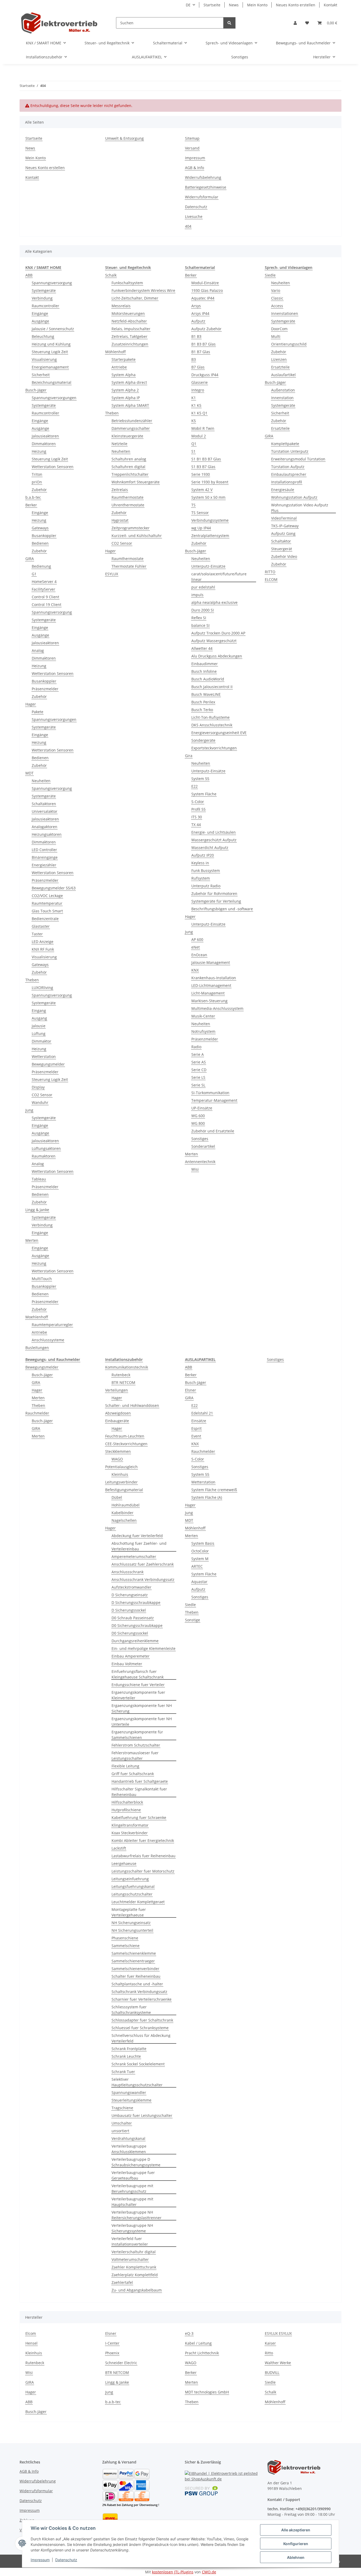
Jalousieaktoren (45, 436)
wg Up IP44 (201, 528)
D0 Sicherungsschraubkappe (137, 1625)
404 (188, 226)
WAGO (117, 1459)
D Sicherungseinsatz (130, 1595)
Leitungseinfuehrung (130, 1879)
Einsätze (199, 1421)
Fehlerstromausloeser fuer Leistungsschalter (135, 1756)
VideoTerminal (284, 518)
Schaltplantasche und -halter (137, 1984)
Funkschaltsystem (127, 283)
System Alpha (124, 375)
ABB (29, 275)
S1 (193, 451)
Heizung (39, 451)
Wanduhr (40, 1102)
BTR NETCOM (123, 1382)
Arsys (196, 306)
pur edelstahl (203, 587)
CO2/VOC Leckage (47, 896)
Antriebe (39, 1332)
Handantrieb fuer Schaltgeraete (140, 1781)
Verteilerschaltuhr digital (134, 2252)
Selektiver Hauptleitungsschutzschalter (137, 2082)
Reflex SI (199, 618)
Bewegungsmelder (48, 1064)
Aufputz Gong (283, 533)
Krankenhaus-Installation (214, 978)
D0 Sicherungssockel (130, 1633)
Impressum (40, 2560)
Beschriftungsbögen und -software (222, 909)
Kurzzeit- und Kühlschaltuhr (137, 536)
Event (196, 1436)
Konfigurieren (296, 2544)
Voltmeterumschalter (130, 2259)
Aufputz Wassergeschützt (214, 641)
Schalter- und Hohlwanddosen (132, 1405)
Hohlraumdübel (126, 1505)
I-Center (112, 2343)
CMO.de (209, 2572)
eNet (196, 947)
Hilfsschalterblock (127, 1802)
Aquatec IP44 (203, 298)
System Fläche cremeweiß (214, 1490)
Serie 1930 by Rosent (210, 482)
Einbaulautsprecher (289, 474)
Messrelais (121, 306)
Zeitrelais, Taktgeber (129, 336)
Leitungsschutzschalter (132, 1894)
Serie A (198, 1054)
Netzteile (119, 444)
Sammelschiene (126, 1946)
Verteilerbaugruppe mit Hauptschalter (132, 2202)
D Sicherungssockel (129, 1610)
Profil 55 (198, 809)
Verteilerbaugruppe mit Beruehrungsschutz (132, 2188)
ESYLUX (112, 574)
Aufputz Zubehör (206, 329)
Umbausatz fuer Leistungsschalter (142, 2115)
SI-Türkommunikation (210, 1093)
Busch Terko (202, 710)
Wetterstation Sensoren (53, 467)
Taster (37, 934)
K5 (194, 421)
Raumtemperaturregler (52, 1325)
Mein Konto (257, 5)
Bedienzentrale (45, 919)
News (234, 5)
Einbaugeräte (117, 1421)
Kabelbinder (122, 1513)
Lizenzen (279, 359)
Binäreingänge (45, 857)
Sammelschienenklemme (134, 1953)
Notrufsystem (203, 1031)
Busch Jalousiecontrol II (212, 687)
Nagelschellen (124, 1520)
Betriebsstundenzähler (132, 421)
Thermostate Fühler (129, 566)
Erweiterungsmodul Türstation (298, 459)
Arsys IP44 (200, 313)
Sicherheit (41, 375)
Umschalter (122, 2123)
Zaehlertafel (122, 2282)
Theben (32, 980)
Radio (196, 1047)
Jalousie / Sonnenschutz (53, 329)
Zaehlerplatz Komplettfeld (135, 2275)
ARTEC (197, 1566)
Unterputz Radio (206, 886)
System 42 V (202, 490)
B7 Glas (198, 367)
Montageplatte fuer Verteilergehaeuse (129, 1912)
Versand (192, 148)
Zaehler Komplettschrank (134, 2267)
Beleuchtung (43, 336)
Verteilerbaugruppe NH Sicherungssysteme (132, 2228)
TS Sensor (200, 513)
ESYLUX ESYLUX (278, 2333)
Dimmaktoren (44, 444)
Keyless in (200, 863)
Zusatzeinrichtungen (130, 344)
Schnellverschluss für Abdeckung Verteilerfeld (141, 2038)
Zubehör (39, 490)
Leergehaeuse (124, 1863)
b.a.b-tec (33, 497)
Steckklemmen (118, 1451)
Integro (198, 390)
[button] (295, 23)
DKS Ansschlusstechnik (212, 725)
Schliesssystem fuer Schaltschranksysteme (131, 2010)
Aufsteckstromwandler (131, 1587)
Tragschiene (122, 2108)
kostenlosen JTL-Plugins (173, 2572)
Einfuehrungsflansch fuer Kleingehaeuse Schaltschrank (138, 1674)
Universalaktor (45, 811)
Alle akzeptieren (296, 2530)
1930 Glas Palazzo (207, 290)
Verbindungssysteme (210, 520)
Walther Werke (278, 2363)
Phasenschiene (125, 1938)
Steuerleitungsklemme (131, 2100)
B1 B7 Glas (201, 352)
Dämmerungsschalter (131, 428)
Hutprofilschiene (126, 1810)
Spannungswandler (129, 2092)
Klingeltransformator (130, 1825)
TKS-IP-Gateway (285, 526)
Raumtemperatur (47, 903)
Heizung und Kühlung (51, 344)
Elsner (191, 1390)
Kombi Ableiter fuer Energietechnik (143, 1840)
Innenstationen (285, 313)
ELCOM (271, 579)
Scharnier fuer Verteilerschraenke (142, 1999)
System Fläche (204, 794)
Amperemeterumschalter (134, 1557)
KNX (195, 970)
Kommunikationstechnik (127, 1367)
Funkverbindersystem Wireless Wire (143, 290)
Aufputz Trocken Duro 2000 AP (218, 633)
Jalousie (39, 1026)
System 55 (200, 779)
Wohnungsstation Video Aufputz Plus (300, 508)
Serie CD (199, 1070)
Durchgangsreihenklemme (135, 1641)
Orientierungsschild (289, 344)
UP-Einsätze (202, 1108)
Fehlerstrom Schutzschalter (136, 1745)
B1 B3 (196, 336)
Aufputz (198, 321)
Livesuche (194, 216)
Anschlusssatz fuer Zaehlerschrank (143, 1564)
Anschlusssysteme (48, 1340)
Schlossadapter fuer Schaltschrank (142, 2020)
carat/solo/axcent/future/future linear (219, 577)
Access (277, 306)
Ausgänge (40, 321)
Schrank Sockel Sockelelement (138, 2064)
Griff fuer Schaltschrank (133, 1774)
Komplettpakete (285, 444)
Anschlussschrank (128, 1572)
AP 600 (197, 939)
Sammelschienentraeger (133, 1961)
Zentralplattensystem (210, 536)
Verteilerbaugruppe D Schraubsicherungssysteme (136, 2162)
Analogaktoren (45, 827)
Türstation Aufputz (288, 467)
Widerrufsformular (202, 197)
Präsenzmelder (45, 689)
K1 (194, 398)
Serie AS (199, 1062)
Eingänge (40, 313)
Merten (32, 1240)
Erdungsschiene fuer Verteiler (138, 1685)
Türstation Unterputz (290, 451)
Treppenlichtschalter (130, 474)
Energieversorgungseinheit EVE (219, 733)
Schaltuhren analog (129, 459)
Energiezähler (44, 865)
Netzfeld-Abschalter (129, 321)
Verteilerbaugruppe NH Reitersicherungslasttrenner (136, 2215)
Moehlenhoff (37, 1317)
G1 (34, 574)
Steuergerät (282, 549)
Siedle (270, 275)
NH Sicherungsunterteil (132, 1930)
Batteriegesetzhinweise (206, 187)
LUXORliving (42, 988)
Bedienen (40, 543)
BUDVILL (272, 2372)
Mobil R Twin (203, 428)
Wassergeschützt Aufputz (214, 840)
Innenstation (282, 398)
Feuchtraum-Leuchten (125, 1436)
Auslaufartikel (283, 375)
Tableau (39, 1179)
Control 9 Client (45, 597)
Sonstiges (200, 1139)
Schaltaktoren (44, 804)
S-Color (198, 802)
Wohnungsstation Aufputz (294, 497)
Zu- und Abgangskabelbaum (137, 2290)
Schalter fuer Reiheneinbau (136, 1976)
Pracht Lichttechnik (202, 2353)
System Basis (203, 1543)
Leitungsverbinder (121, 1482)
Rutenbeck (121, 1375)
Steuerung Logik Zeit (50, 352)
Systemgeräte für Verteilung (216, 901)
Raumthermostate (128, 497)
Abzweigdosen (118, 1413)
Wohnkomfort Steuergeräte (136, 482)
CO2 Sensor (42, 1095)
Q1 (194, 444)
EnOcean (199, 955)
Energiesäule (283, 490)
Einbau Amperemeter (131, 1656)
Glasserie (200, 382)
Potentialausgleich (121, 1467)
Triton (37, 474)
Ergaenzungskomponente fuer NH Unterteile (142, 1721)
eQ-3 (189, 2333)
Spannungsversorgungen (54, 398)
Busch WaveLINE (206, 694)
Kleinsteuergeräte (127, 436)
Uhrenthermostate (128, 505)
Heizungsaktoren (47, 834)
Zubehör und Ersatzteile (213, 1131)
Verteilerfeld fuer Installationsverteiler (130, 2241)
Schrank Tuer (123, 2072)
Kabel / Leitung (198, 2343)
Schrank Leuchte (126, 2056)
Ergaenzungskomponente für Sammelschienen (137, 1735)
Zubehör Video (284, 556)
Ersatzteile (280, 367)
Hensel (31, 2343)
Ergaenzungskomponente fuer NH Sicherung (142, 1708)
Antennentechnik (200, 1162)
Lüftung (39, 1033)
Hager (31, 704)
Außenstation (283, 390)
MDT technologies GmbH (207, 2392)
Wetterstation (44, 1056)
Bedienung (41, 566)
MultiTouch (42, 1279)
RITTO (270, 572)
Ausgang (39, 1018)
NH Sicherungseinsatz (131, 1923)
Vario (276, 290)
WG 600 (198, 1116)
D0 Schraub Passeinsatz (133, 1618)
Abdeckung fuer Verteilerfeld (137, 1536)
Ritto (269, 2353)
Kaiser (270, 2343)
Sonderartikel (203, 1146)
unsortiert (120, 2131)
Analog (38, 650)
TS (193, 505)
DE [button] (188, 5)
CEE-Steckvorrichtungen (126, 1444)
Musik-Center (203, 1016)
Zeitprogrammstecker (131, 528)
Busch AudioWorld (208, 679)
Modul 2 (199, 436)
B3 (194, 359)
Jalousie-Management (211, 962)
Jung (29, 1110)
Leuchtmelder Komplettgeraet (138, 1902)
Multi (276, 336)
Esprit (196, 1428)
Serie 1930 (201, 474)
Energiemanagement (50, 367)
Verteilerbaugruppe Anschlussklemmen (129, 2149)
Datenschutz (66, 2560)
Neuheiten (41, 781)
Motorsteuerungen (128, 313)
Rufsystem (201, 878)
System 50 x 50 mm (208, 497)
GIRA (30, 559)
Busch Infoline (204, 671)
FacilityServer (43, 589)
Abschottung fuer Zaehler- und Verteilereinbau (139, 1546)
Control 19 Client (47, 605)
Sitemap (192, 138)
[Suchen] (229, 23)
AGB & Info (195, 168)
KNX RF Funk (43, 949)
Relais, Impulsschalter (131, 329)
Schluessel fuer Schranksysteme (140, 2028)
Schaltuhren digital (128, 467)
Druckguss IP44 (205, 375)
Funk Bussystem (206, 871)
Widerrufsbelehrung (203, 177)
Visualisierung (44, 359)
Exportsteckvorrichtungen (214, 748)
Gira (189, 756)
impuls (197, 595)
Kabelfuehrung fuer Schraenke (139, 1817)
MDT (29, 773)
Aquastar (199, 1582)
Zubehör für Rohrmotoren (214, 893)
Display (38, 1087)
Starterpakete (124, 359)
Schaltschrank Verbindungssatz (139, 1992)
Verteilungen (117, 1390)
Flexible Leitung (125, 1766)
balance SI (200, 625)
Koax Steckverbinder (130, 1833)
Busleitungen (37, 1348)
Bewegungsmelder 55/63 (54, 888)
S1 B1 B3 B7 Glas (206, 459)
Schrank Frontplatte (129, 2049)
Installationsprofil (287, 482)
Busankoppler (44, 536)
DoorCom (279, 329)
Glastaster (41, 926)
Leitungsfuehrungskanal (133, 1886)
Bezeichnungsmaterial (52, 382)
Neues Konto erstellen (296, 5)
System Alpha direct (129, 382)
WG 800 (198, 1123)
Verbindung (42, 298)
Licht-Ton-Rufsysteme (210, 717)
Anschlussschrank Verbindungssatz (143, 1579)
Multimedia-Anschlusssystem (217, 1008)
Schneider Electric (121, 2363)
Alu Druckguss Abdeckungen (217, 656)
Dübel (117, 1497)
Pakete (38, 712)
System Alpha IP (126, 398)
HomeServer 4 (44, 582)
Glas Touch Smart (47, 911)
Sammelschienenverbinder (135, 1969)
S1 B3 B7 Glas (203, 467)
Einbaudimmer (205, 664)
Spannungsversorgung (52, 283)
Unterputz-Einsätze (208, 566)
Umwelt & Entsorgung (124, 138)
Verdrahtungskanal (128, 2138)
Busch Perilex (203, 702)
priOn (37, 482)
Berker (31, 505)
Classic (277, 298)
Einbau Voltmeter (127, 1664)
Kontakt (330, 5)
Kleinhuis (120, 1474)
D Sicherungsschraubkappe (136, 1602)
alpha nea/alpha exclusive (214, 602)
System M (200, 1559)
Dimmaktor (41, 1041)
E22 (195, 786)
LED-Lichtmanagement (211, 985)
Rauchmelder (37, 1413)
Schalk (111, 275)
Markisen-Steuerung (209, 1001)
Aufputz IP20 (203, 855)
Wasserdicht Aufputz (210, 848)
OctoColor (200, 1551)
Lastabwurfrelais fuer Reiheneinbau (144, 1856)
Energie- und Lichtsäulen (214, 832)
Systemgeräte (44, 290)
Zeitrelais (120, 490)
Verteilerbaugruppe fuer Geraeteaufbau (133, 2175)
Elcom (31, 2333)
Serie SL (198, 1085)
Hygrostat (120, 520)
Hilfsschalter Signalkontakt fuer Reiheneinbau (139, 1792)
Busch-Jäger (36, 390)
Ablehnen (296, 2557)
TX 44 (196, 825)
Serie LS (198, 1077)
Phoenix (112, 2353)
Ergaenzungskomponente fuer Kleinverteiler (138, 1695)
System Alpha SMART (130, 405)
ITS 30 (197, 817)
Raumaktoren (44, 1156)
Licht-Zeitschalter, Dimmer (135, 298)
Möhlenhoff (115, 352)
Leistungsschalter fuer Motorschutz (143, 1871)
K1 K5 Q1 (199, 413)
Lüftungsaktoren (46, 1148)
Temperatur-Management (214, 1100)
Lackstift (119, 1848)
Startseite (212, 5)
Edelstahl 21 (202, 1413)
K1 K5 (196, 405)
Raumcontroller (45, 306)
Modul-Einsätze (205, 283)
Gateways (40, 528)
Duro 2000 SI (203, 610)
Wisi (195, 1169)
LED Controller (44, 850)
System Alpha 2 (125, 390)
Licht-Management (208, 993)
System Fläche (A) (207, 1497)
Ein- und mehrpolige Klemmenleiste (144, 1648)
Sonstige (193, 1620)
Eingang (39, 1011)
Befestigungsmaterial (124, 1490)
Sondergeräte (203, 740)
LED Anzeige (43, 942)
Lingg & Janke (37, 1210)
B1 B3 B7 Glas (203, 344)
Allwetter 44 (202, 648)
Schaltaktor (281, 541)
